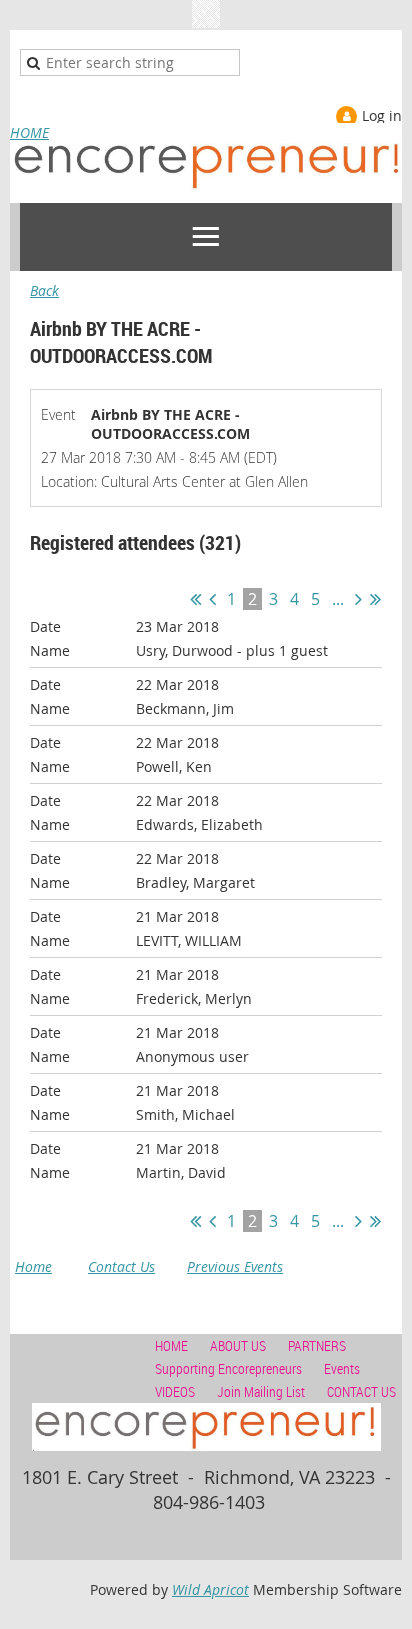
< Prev (212, 599)
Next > (358, 599)
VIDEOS (175, 1391)
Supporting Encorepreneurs (228, 1368)
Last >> (375, 599)
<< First (195, 599)
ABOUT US (238, 1345)
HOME (29, 132)
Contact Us (121, 1266)
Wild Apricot (210, 1589)
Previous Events (235, 1266)
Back (44, 290)
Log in (382, 115)
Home (33, 1266)
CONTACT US (361, 1391)
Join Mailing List (261, 1391)
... (338, 599)
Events (342, 1368)
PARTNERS (317, 1345)
